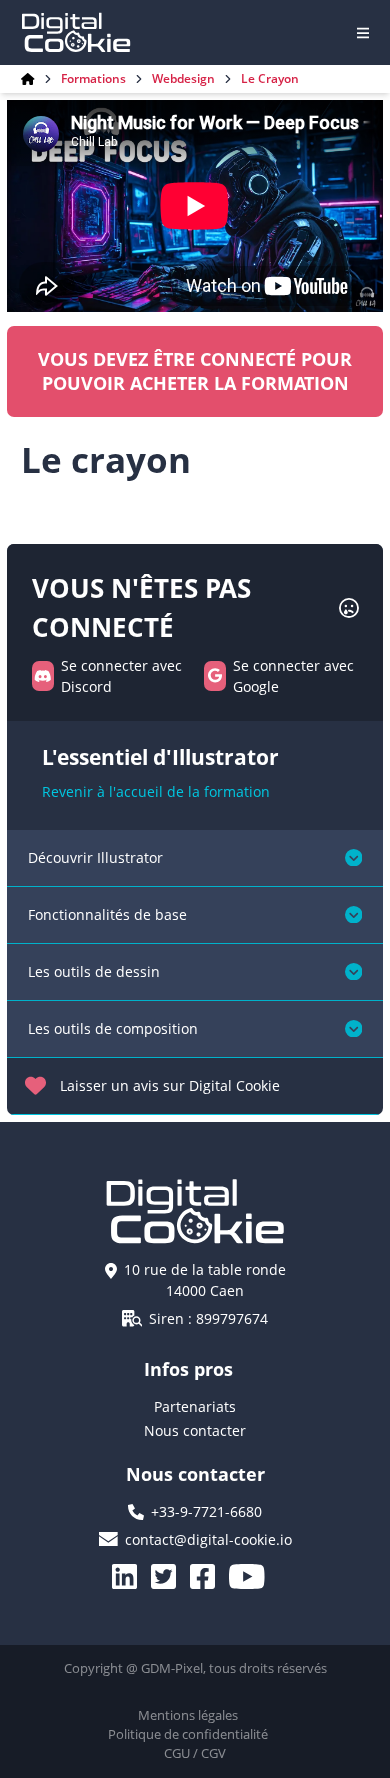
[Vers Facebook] (209, 1576)
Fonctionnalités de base (107, 914)
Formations (93, 79)
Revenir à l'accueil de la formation (156, 791)
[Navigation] (363, 33)
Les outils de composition (113, 1028)
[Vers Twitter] (170, 1576)
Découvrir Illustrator (95, 857)
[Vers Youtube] (254, 1576)
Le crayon (270, 79)
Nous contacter (195, 1430)
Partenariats (195, 1406)
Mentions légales (188, 1715)
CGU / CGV (195, 1753)
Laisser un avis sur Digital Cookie (170, 1085)
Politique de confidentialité (188, 1734)
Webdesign (183, 79)
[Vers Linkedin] (131, 1576)
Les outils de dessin (94, 971)
